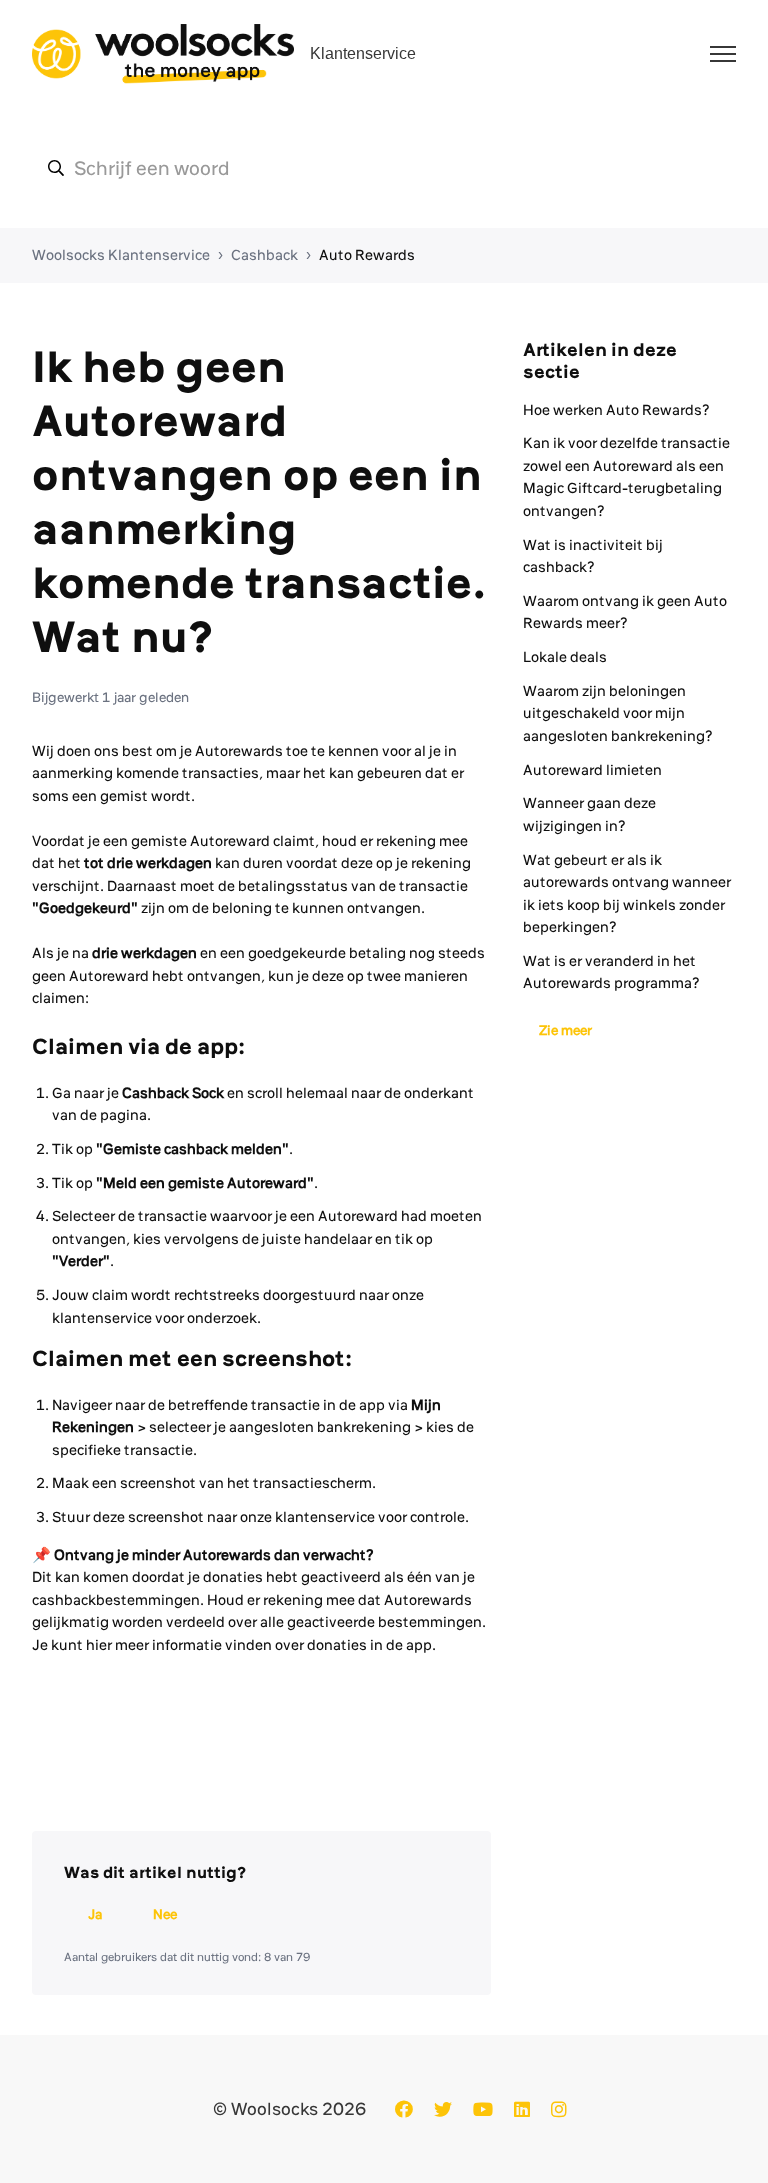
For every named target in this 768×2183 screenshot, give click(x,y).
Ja (95, 1914)
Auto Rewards (367, 255)
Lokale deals (565, 657)
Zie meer (565, 1030)
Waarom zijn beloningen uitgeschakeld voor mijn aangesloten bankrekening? (618, 713)
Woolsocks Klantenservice (121, 255)
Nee (165, 1914)
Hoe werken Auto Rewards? (616, 410)
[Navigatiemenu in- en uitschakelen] (723, 54)
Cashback (264, 255)
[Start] (163, 54)
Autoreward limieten (592, 770)
